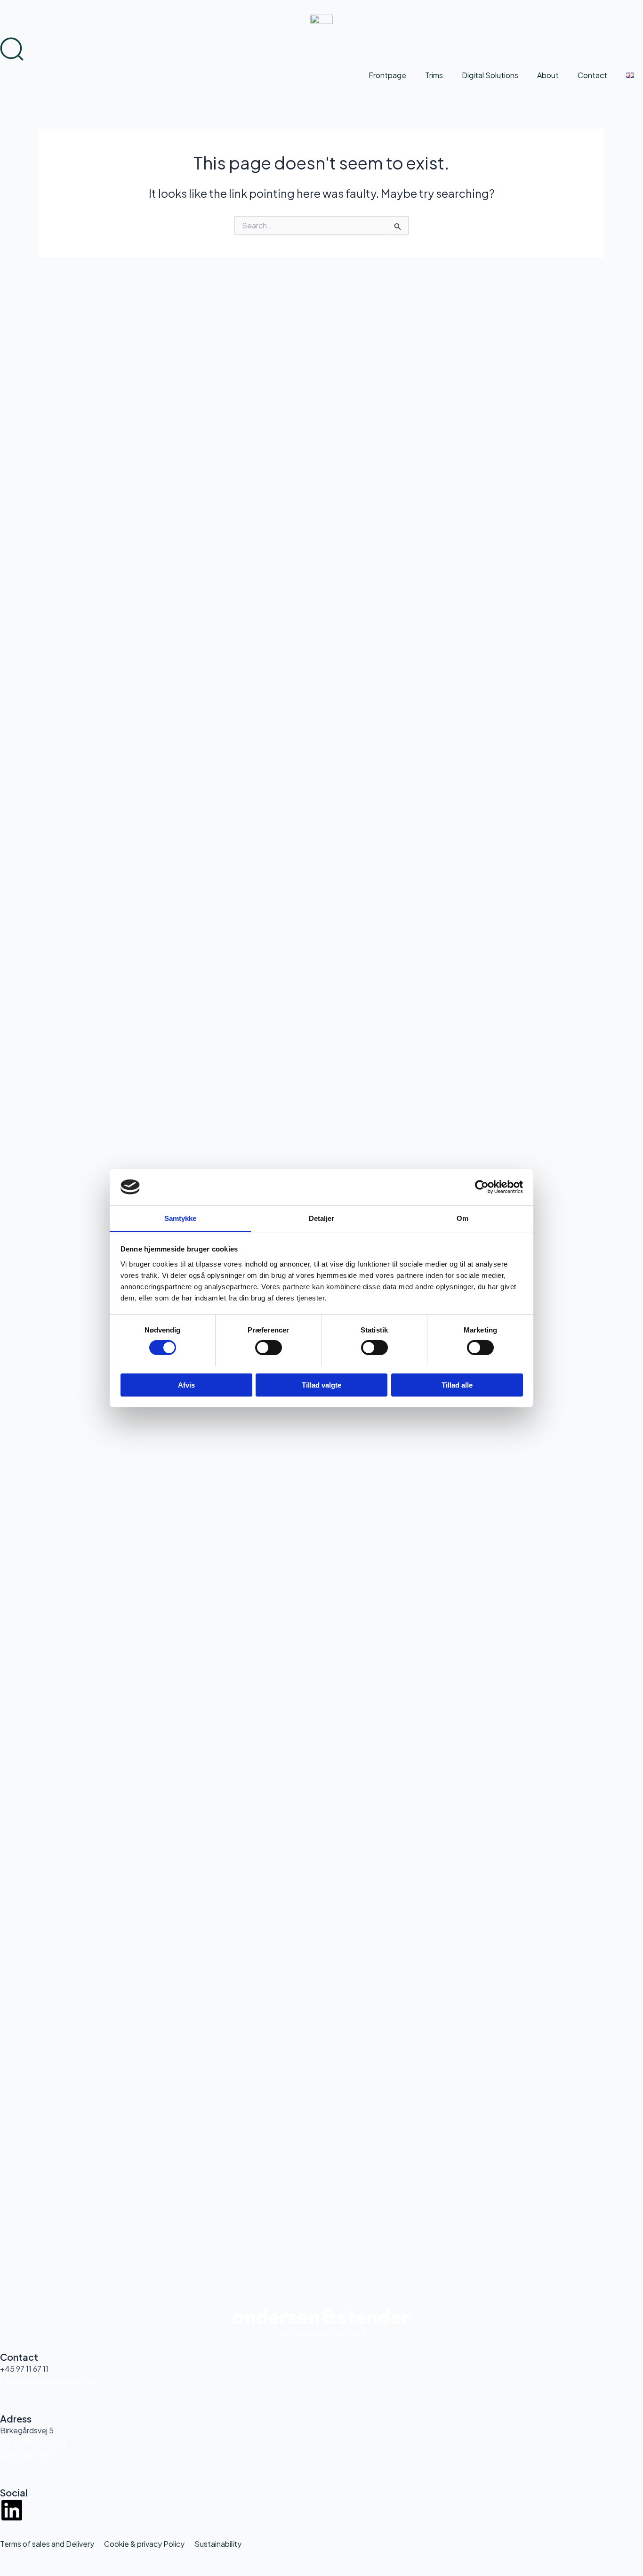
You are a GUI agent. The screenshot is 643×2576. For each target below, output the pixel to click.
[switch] (269, 1348)
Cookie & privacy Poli (140, 2544)
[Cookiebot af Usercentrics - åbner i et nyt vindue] (482, 1187)
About (548, 75)
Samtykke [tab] (181, 1218)
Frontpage (387, 75)
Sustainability (218, 2544)
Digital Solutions (490, 75)
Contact (592, 75)
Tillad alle (457, 1385)
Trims (434, 75)
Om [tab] (462, 1218)
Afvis (186, 1385)
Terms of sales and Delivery (47, 2544)
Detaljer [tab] (322, 1218)
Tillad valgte (321, 1385)
